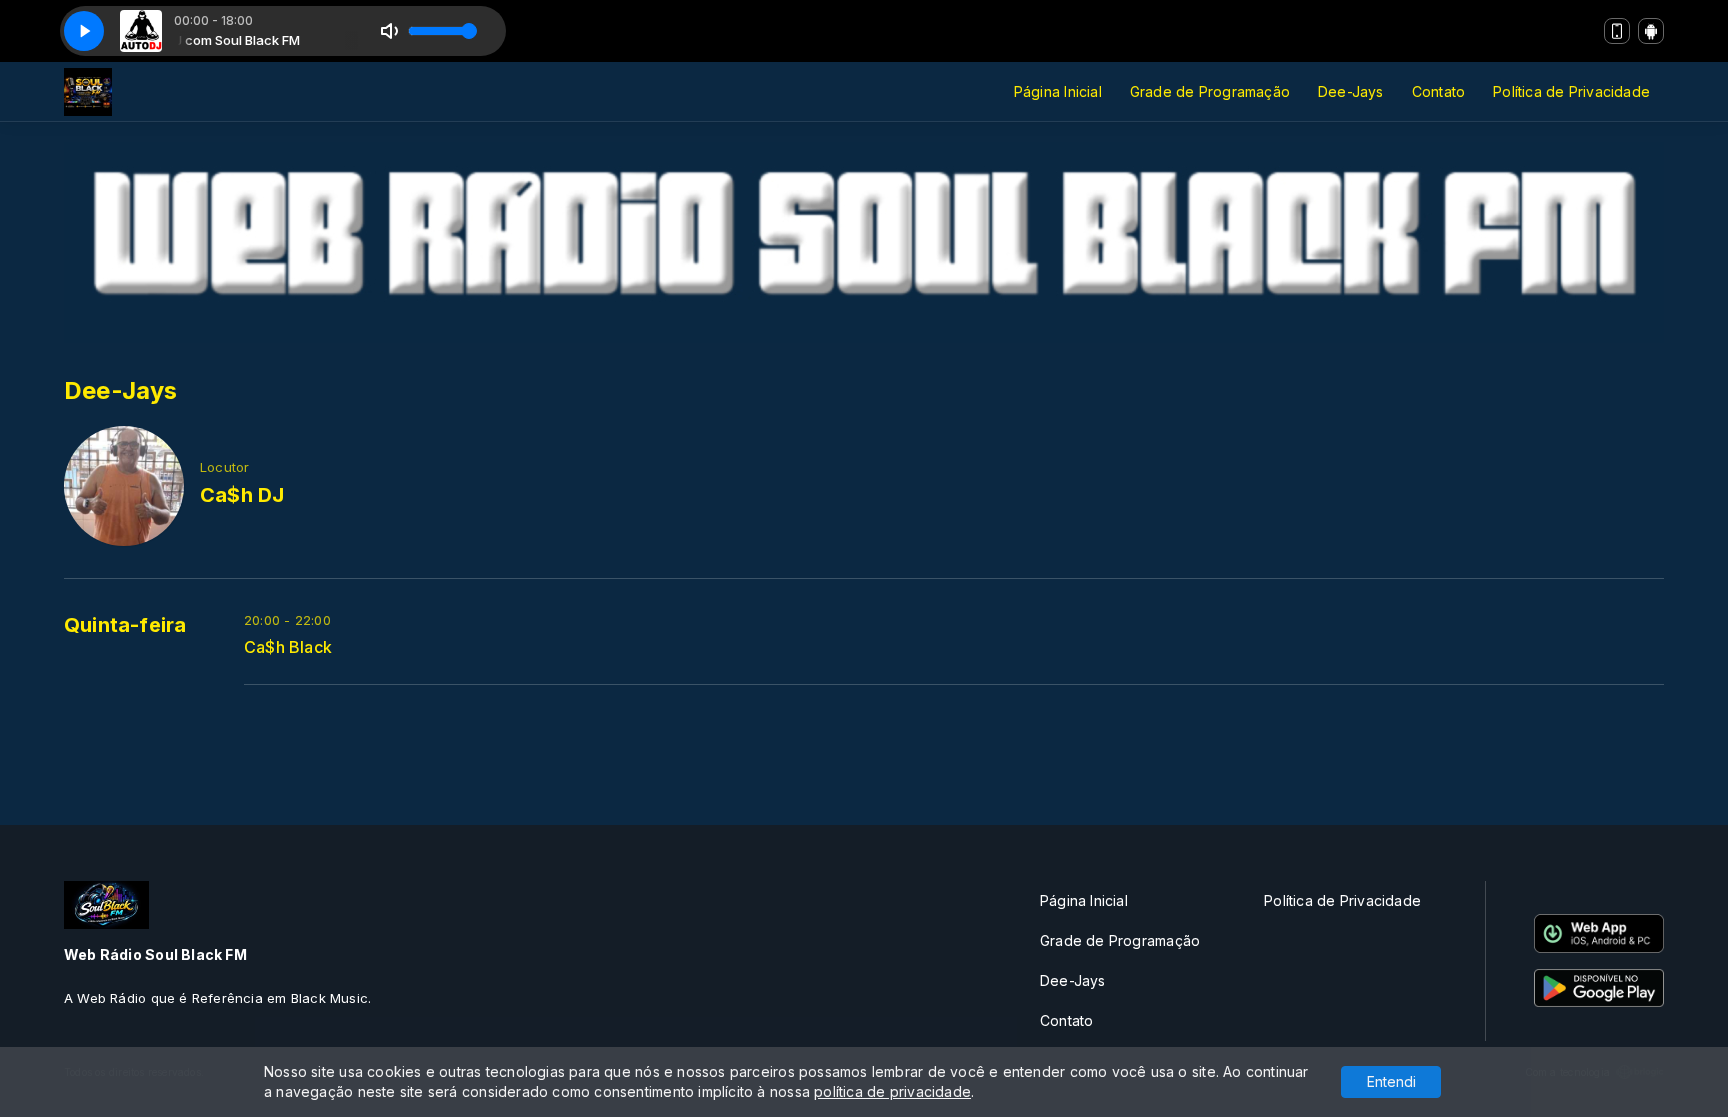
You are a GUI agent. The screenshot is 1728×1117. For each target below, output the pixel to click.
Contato (1438, 91)
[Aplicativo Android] (1651, 31)
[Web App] (1617, 31)
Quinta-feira (125, 625)
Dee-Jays (1351, 91)
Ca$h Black (288, 647)
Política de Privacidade (1571, 91)
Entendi (1391, 1081)
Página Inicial (1058, 91)
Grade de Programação (1210, 91)
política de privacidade (892, 1091)
